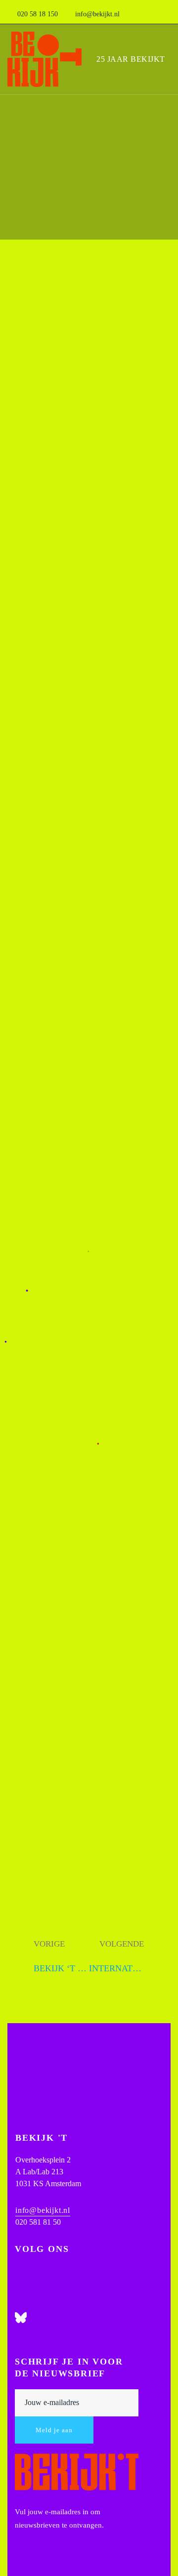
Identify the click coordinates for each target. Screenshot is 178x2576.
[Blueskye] (21, 2318)
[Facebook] (19, 2287)
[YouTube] (19, 2302)
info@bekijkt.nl (43, 2210)
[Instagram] (19, 2272)
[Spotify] (19, 2333)
